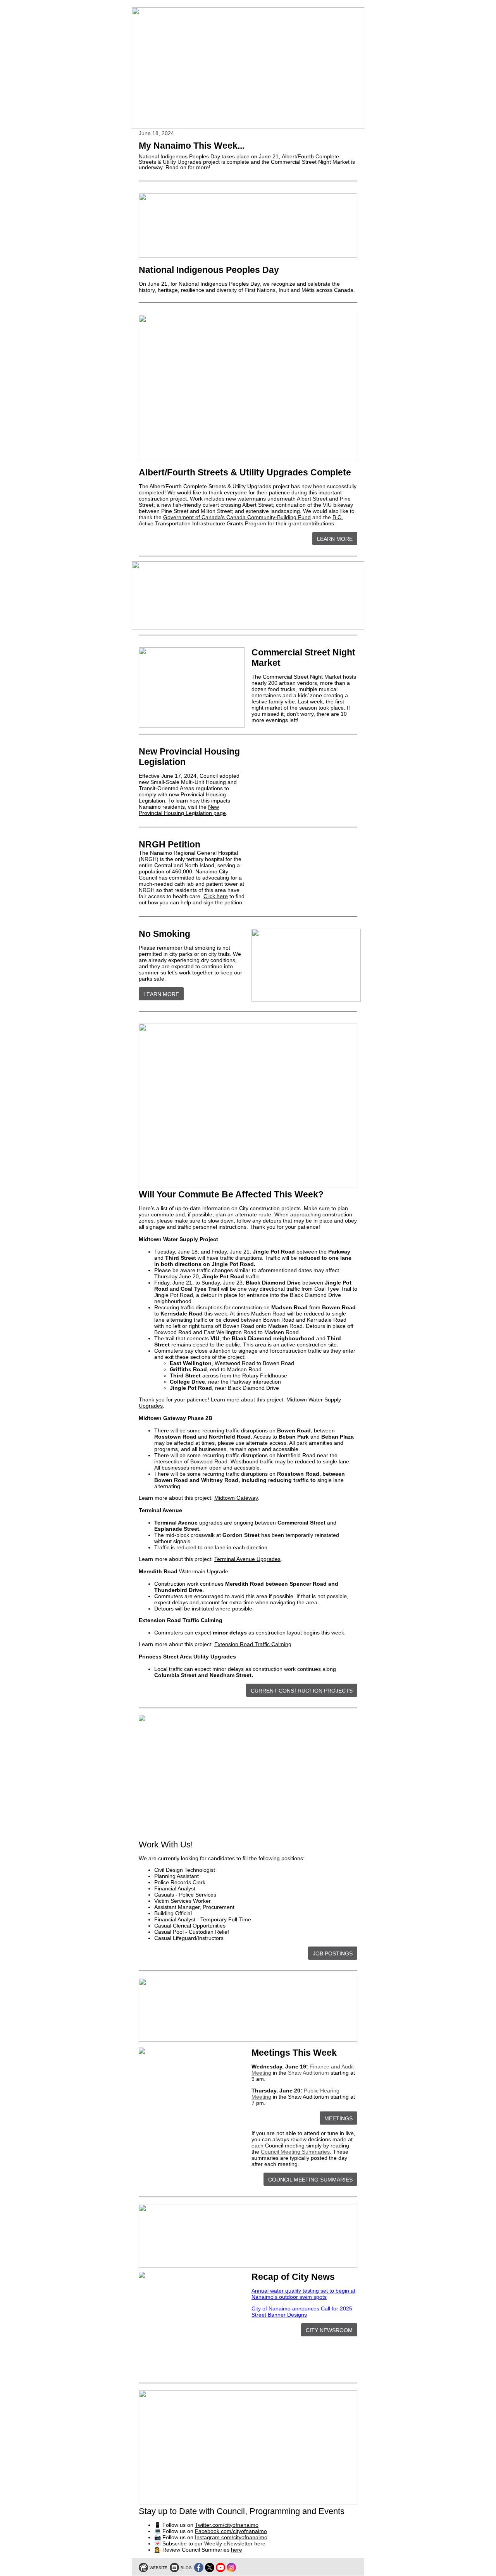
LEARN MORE (335, 539)
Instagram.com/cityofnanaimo (231, 2537)
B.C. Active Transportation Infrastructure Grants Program (241, 520)
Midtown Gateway (236, 1498)
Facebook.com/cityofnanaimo (231, 2531)
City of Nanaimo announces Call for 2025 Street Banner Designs (302, 2312)
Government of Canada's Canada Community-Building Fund (237, 517)
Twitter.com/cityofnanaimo (227, 2525)
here (260, 2543)
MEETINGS (338, 2118)
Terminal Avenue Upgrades (247, 1559)
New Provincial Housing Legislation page (182, 810)
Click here (216, 896)
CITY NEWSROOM (329, 2330)
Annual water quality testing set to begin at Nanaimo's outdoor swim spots (303, 2294)
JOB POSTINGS (333, 1953)
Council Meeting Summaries (295, 2152)
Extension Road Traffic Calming (253, 1644)
